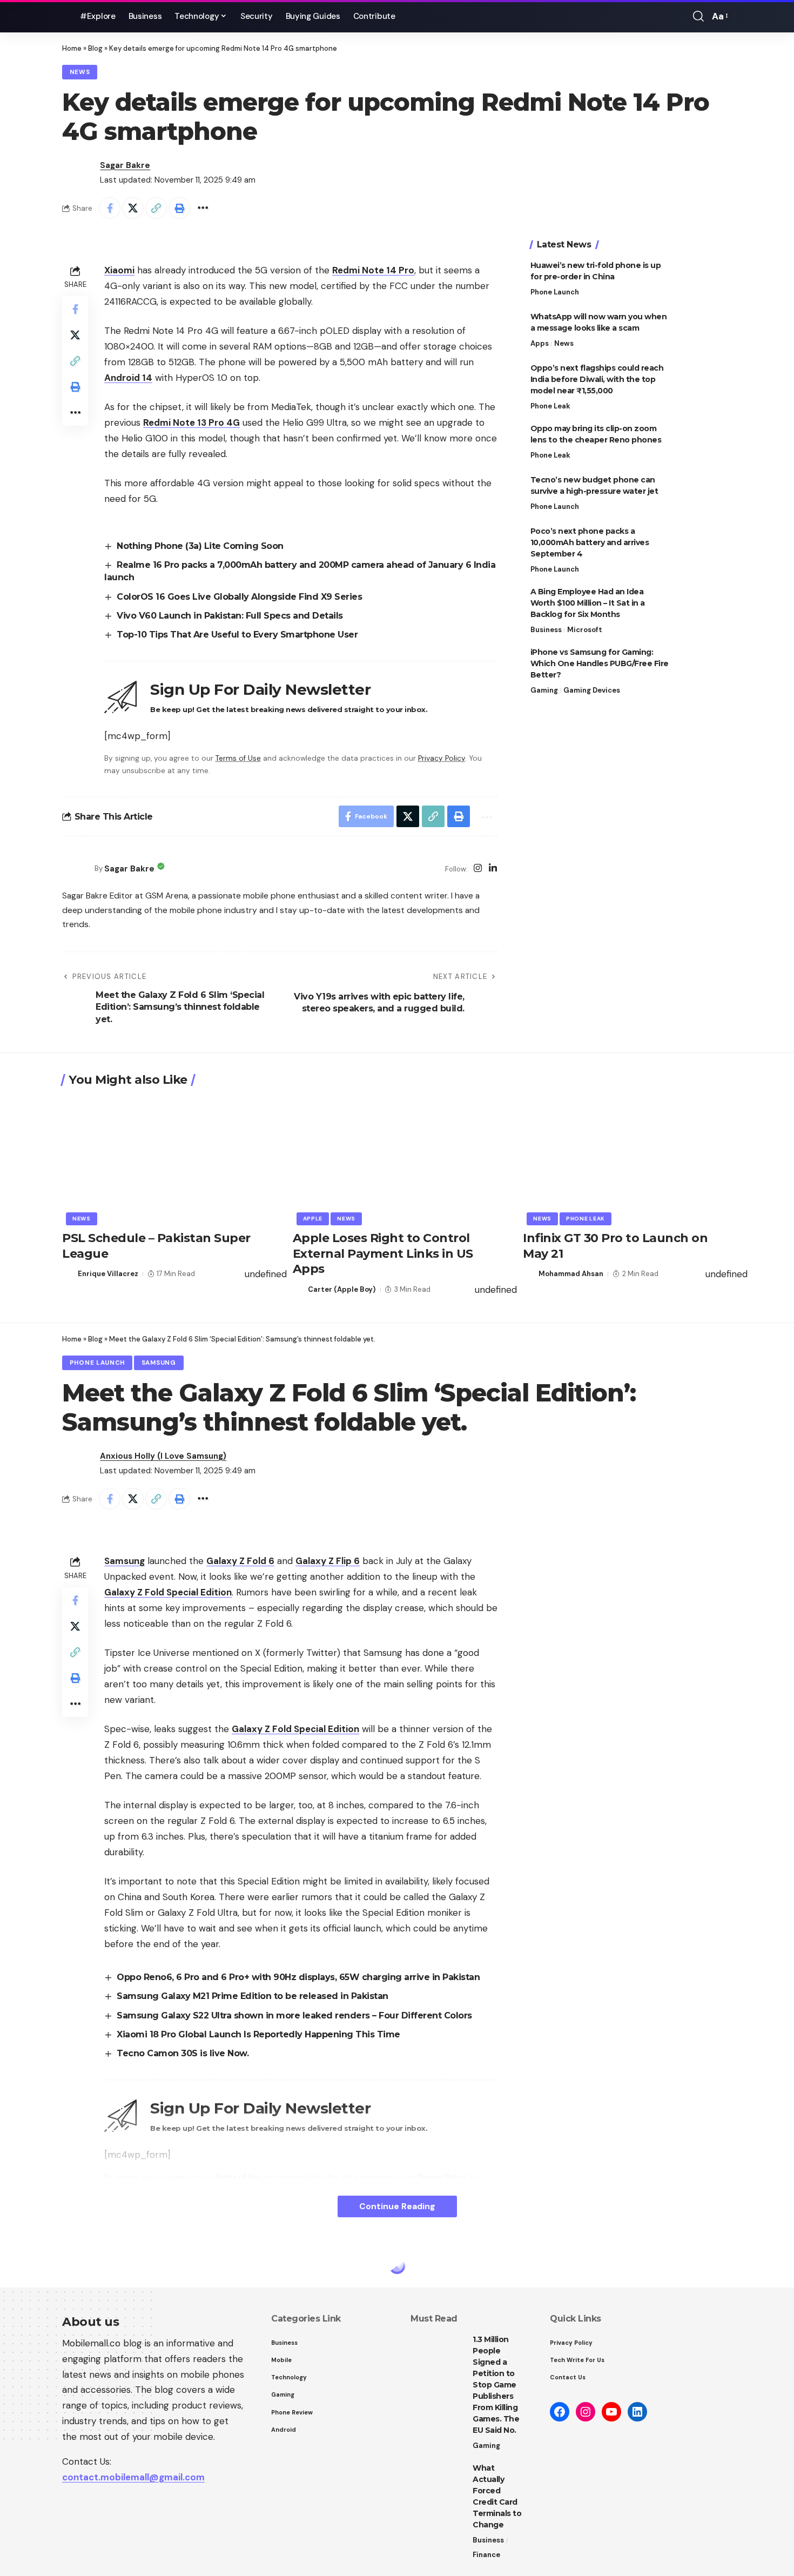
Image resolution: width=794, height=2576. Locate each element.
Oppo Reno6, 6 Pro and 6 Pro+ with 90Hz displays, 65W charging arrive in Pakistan (298, 1977)
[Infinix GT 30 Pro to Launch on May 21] (627, 1159)
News (80, 72)
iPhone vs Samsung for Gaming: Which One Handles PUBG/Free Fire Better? (600, 663)
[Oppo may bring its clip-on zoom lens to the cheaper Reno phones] (705, 443)
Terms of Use (238, 758)
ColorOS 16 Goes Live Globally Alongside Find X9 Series (239, 597)
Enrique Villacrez (108, 1274)
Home (72, 48)
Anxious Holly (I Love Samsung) (163, 1456)
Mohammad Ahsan (571, 1274)
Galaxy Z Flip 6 (328, 1561)
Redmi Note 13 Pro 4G (191, 422)
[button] (698, 16)
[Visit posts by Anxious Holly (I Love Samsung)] (78, 1464)
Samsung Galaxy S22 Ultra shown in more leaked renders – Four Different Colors (294, 2015)
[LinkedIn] (493, 869)
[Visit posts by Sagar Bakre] (78, 173)
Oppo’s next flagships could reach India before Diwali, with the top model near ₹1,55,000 (597, 379)
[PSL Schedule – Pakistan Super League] (167, 1159)
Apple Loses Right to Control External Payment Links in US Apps (383, 1253)
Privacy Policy (442, 758)
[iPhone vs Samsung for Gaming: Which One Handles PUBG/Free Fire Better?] (705, 667)
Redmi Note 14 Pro (373, 270)
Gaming (544, 690)
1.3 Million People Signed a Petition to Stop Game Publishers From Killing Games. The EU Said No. (496, 2385)
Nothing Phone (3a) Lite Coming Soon (200, 546)
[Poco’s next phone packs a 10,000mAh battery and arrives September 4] (705, 546)
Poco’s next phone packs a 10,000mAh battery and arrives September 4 (590, 542)
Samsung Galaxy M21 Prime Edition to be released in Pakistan (253, 1996)
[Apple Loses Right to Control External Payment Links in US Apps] (397, 1159)
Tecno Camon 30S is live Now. (183, 2053)
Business (546, 630)
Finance (486, 2555)
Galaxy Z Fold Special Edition (168, 1592)
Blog (95, 48)
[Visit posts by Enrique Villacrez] (68, 1274)
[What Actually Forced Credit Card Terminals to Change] (438, 2483)
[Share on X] (133, 208)
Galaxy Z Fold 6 (240, 1561)
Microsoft (585, 630)
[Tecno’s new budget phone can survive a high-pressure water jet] (705, 495)
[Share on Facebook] (110, 208)
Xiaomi (119, 270)
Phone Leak (550, 406)
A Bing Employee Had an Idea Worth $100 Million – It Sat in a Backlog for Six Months (588, 603)
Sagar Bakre (125, 165)
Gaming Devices (592, 690)
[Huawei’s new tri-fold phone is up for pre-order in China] (705, 280)
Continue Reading (397, 2206)
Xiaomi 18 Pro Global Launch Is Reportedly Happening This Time (258, 2034)
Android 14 (128, 378)
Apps (540, 343)
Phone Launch (555, 292)
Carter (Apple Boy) (342, 1289)
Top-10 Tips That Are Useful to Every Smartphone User (237, 635)
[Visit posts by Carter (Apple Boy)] (299, 1290)
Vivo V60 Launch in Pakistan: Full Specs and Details (230, 616)
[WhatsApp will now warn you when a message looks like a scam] (705, 331)
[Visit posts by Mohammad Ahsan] (529, 1274)
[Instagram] (478, 869)
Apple (313, 1219)
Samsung (159, 1363)
